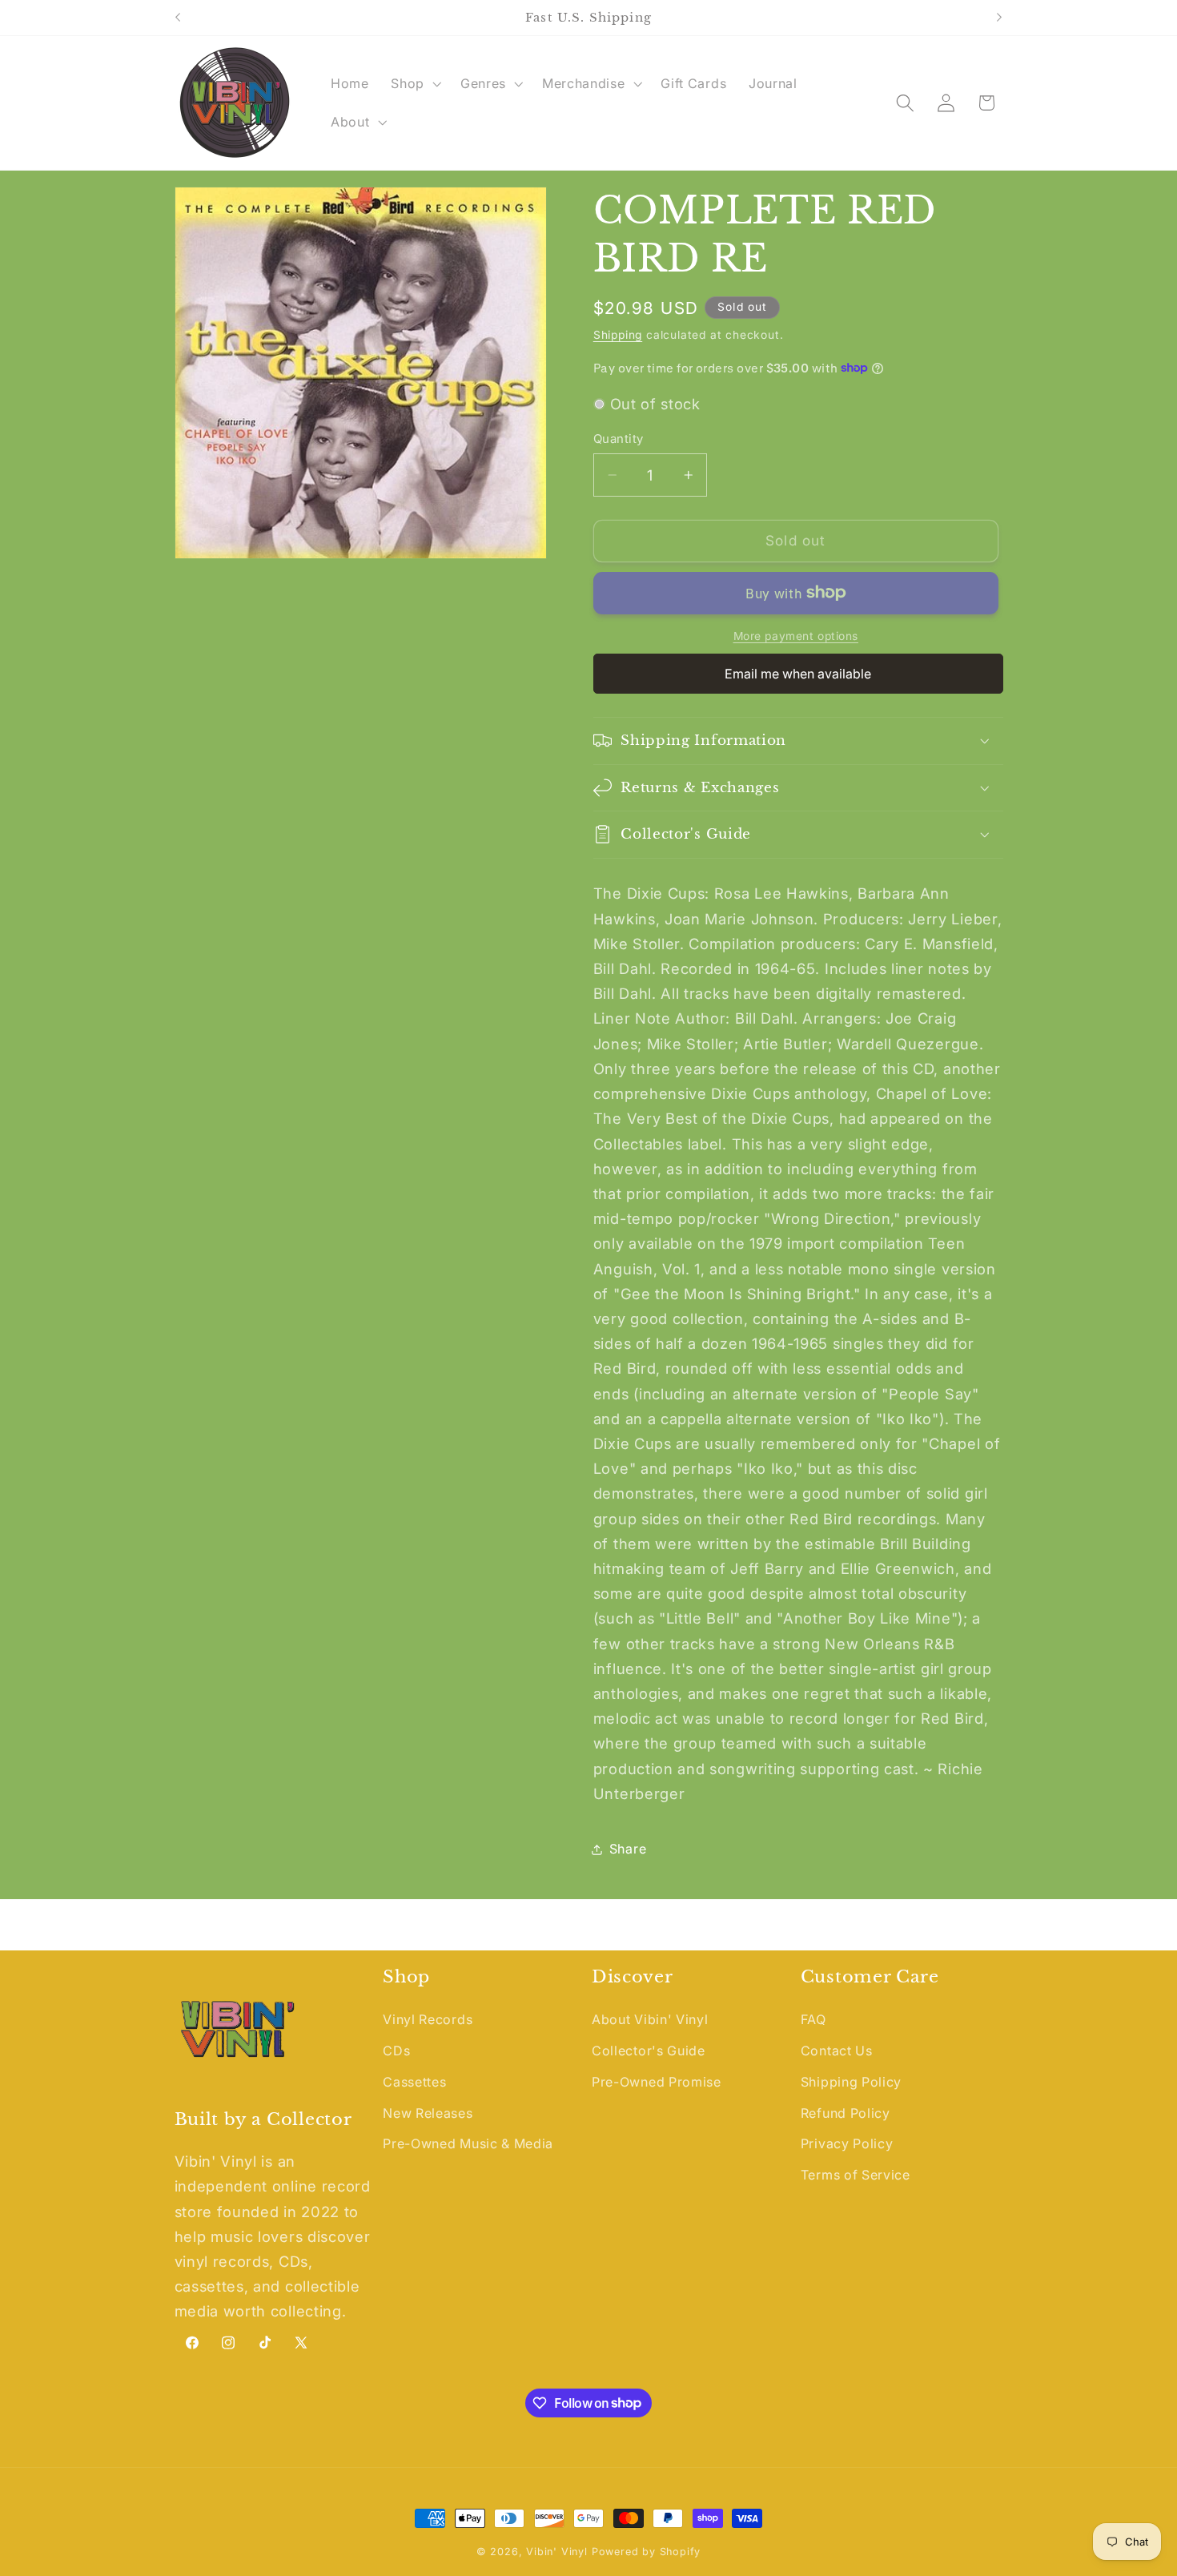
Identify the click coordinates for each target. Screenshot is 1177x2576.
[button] (414, 83)
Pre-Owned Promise (657, 2082)
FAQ (813, 2019)
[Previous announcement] (178, 18)
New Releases (428, 2113)
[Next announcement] (999, 18)
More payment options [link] (796, 636)
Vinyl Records (428, 2019)
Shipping (618, 334)
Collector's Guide (649, 2051)
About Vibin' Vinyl (650, 2019)
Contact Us (837, 2051)
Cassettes (414, 2082)
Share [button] (628, 1849)
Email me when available (798, 674)
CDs (396, 2051)
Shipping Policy (851, 2082)
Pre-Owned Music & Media (468, 2143)
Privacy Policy (847, 2143)
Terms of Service (856, 2175)
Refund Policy (846, 2113)
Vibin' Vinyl (557, 2552)
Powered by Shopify (647, 2552)
